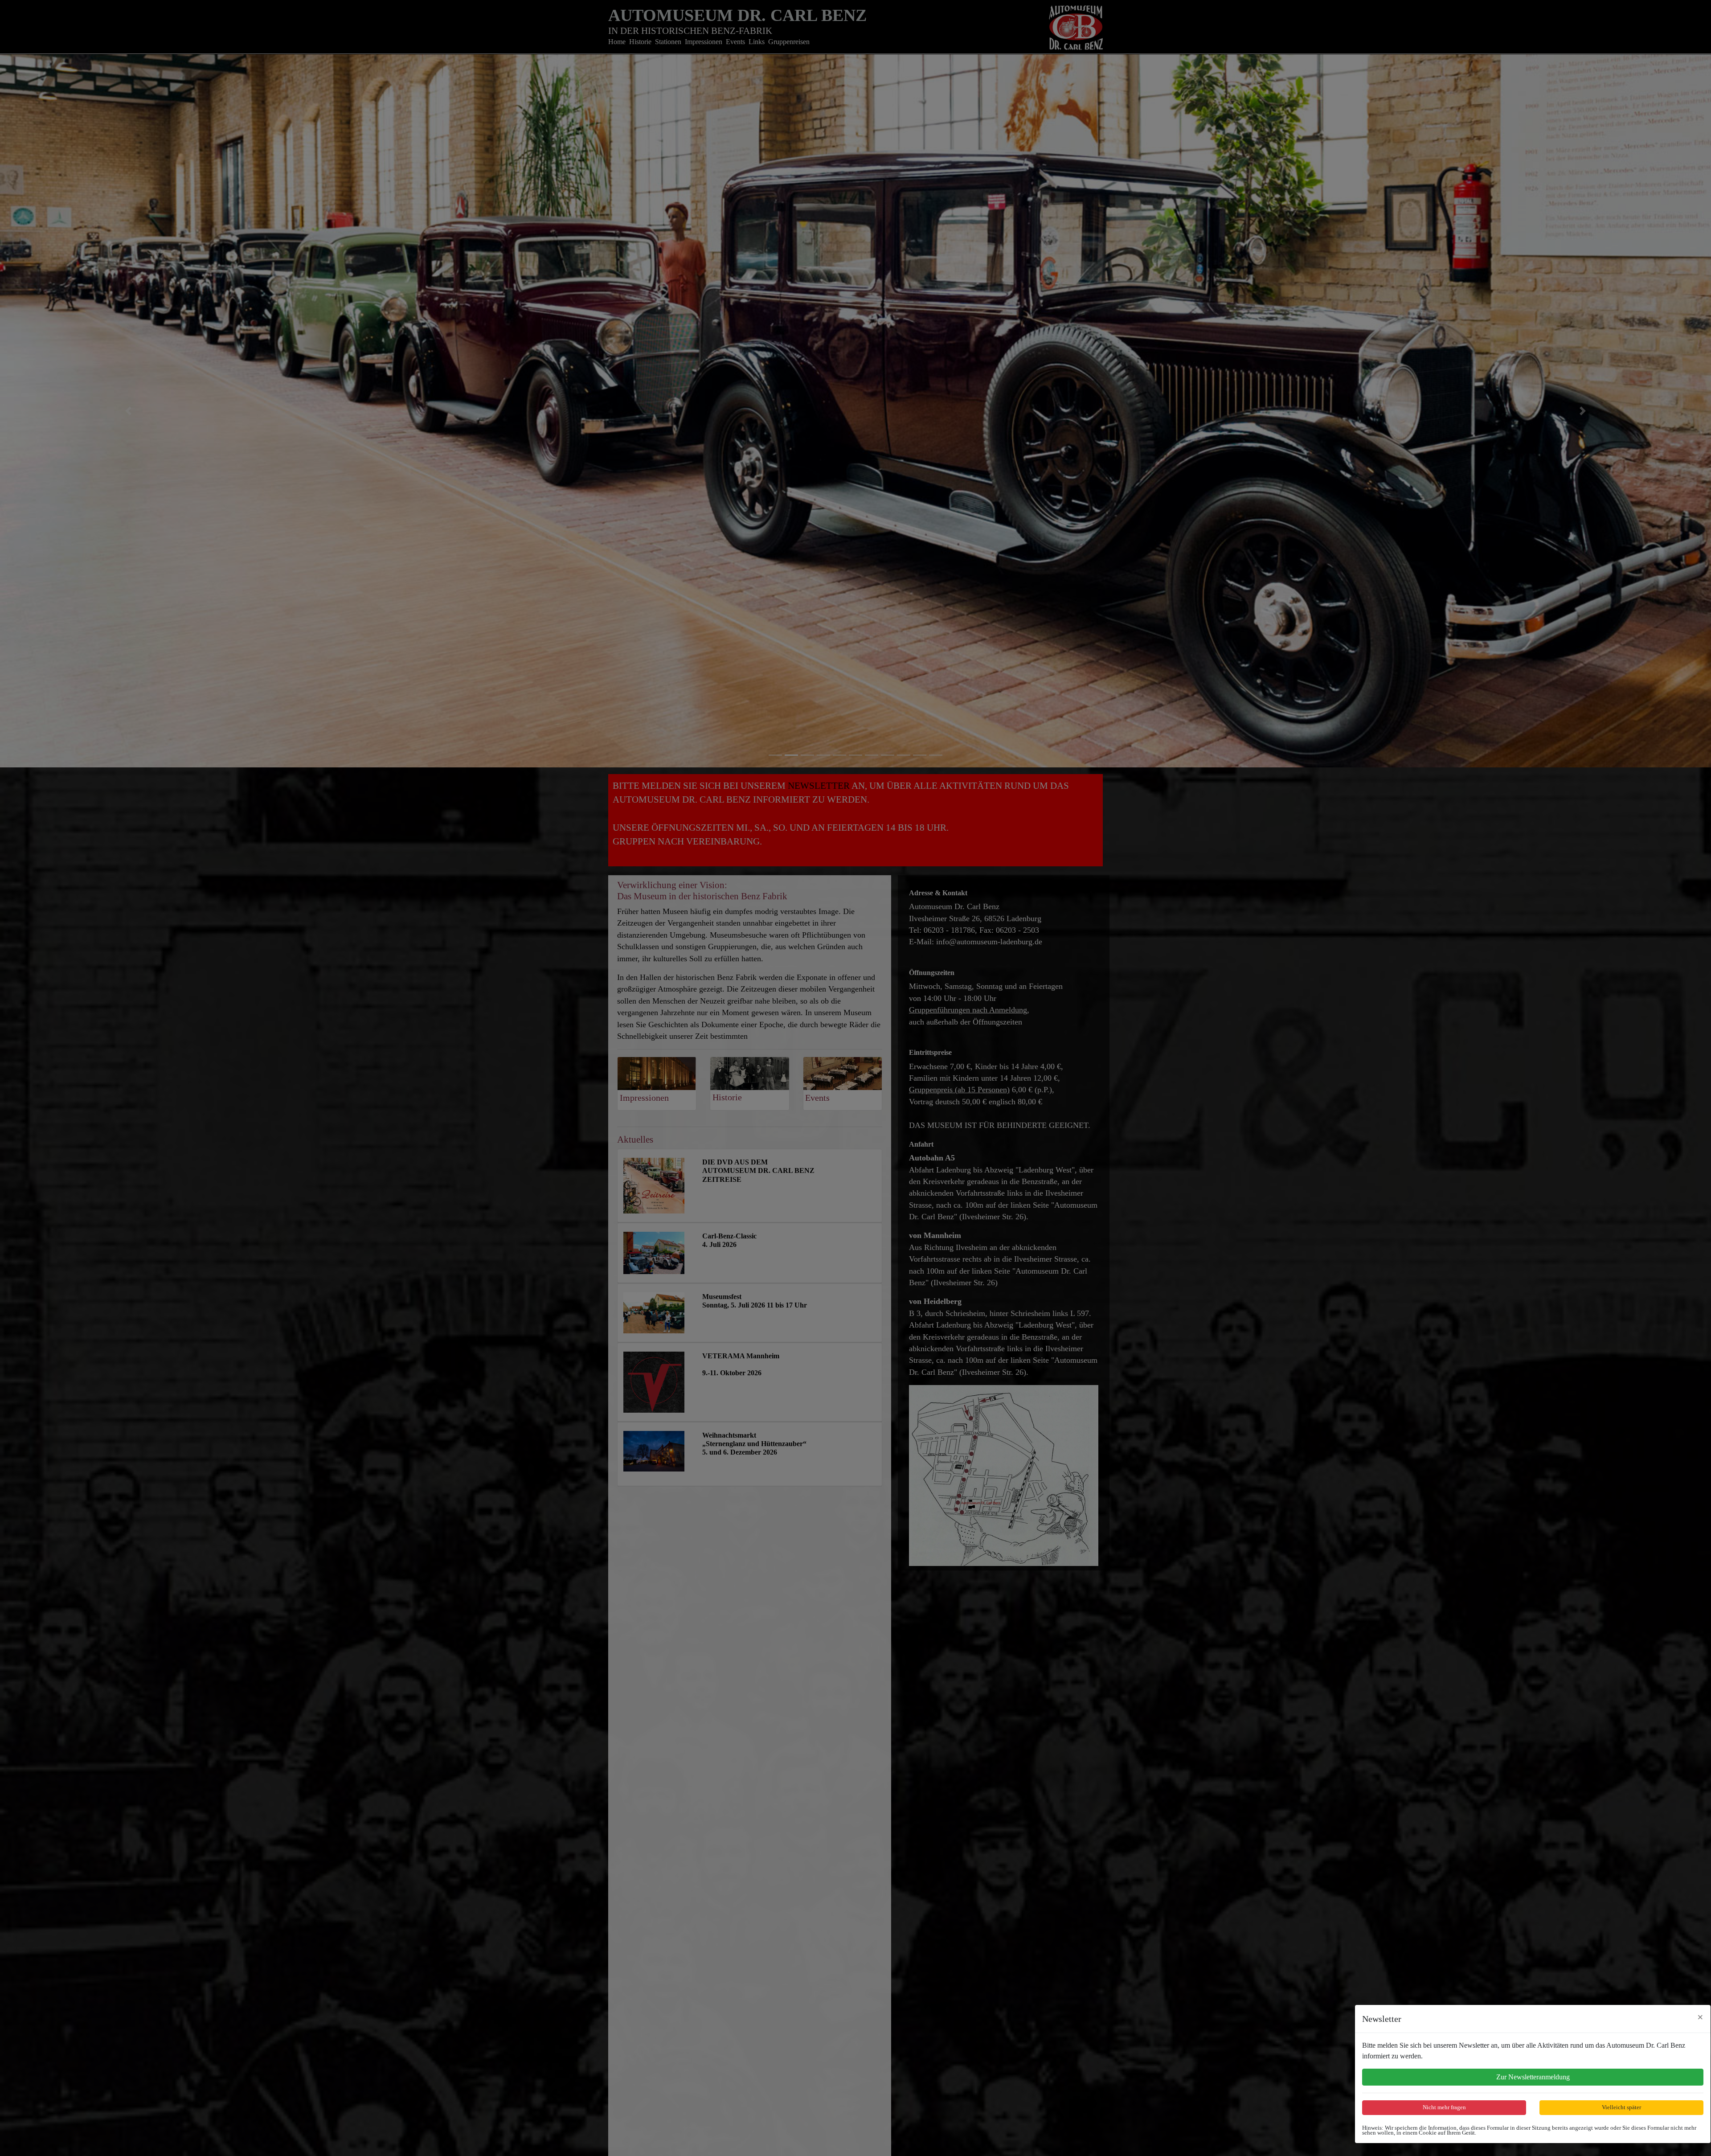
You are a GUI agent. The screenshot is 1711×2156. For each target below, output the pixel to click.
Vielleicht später (1621, 2107)
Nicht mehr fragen (1444, 2107)
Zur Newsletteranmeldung (1533, 2077)
